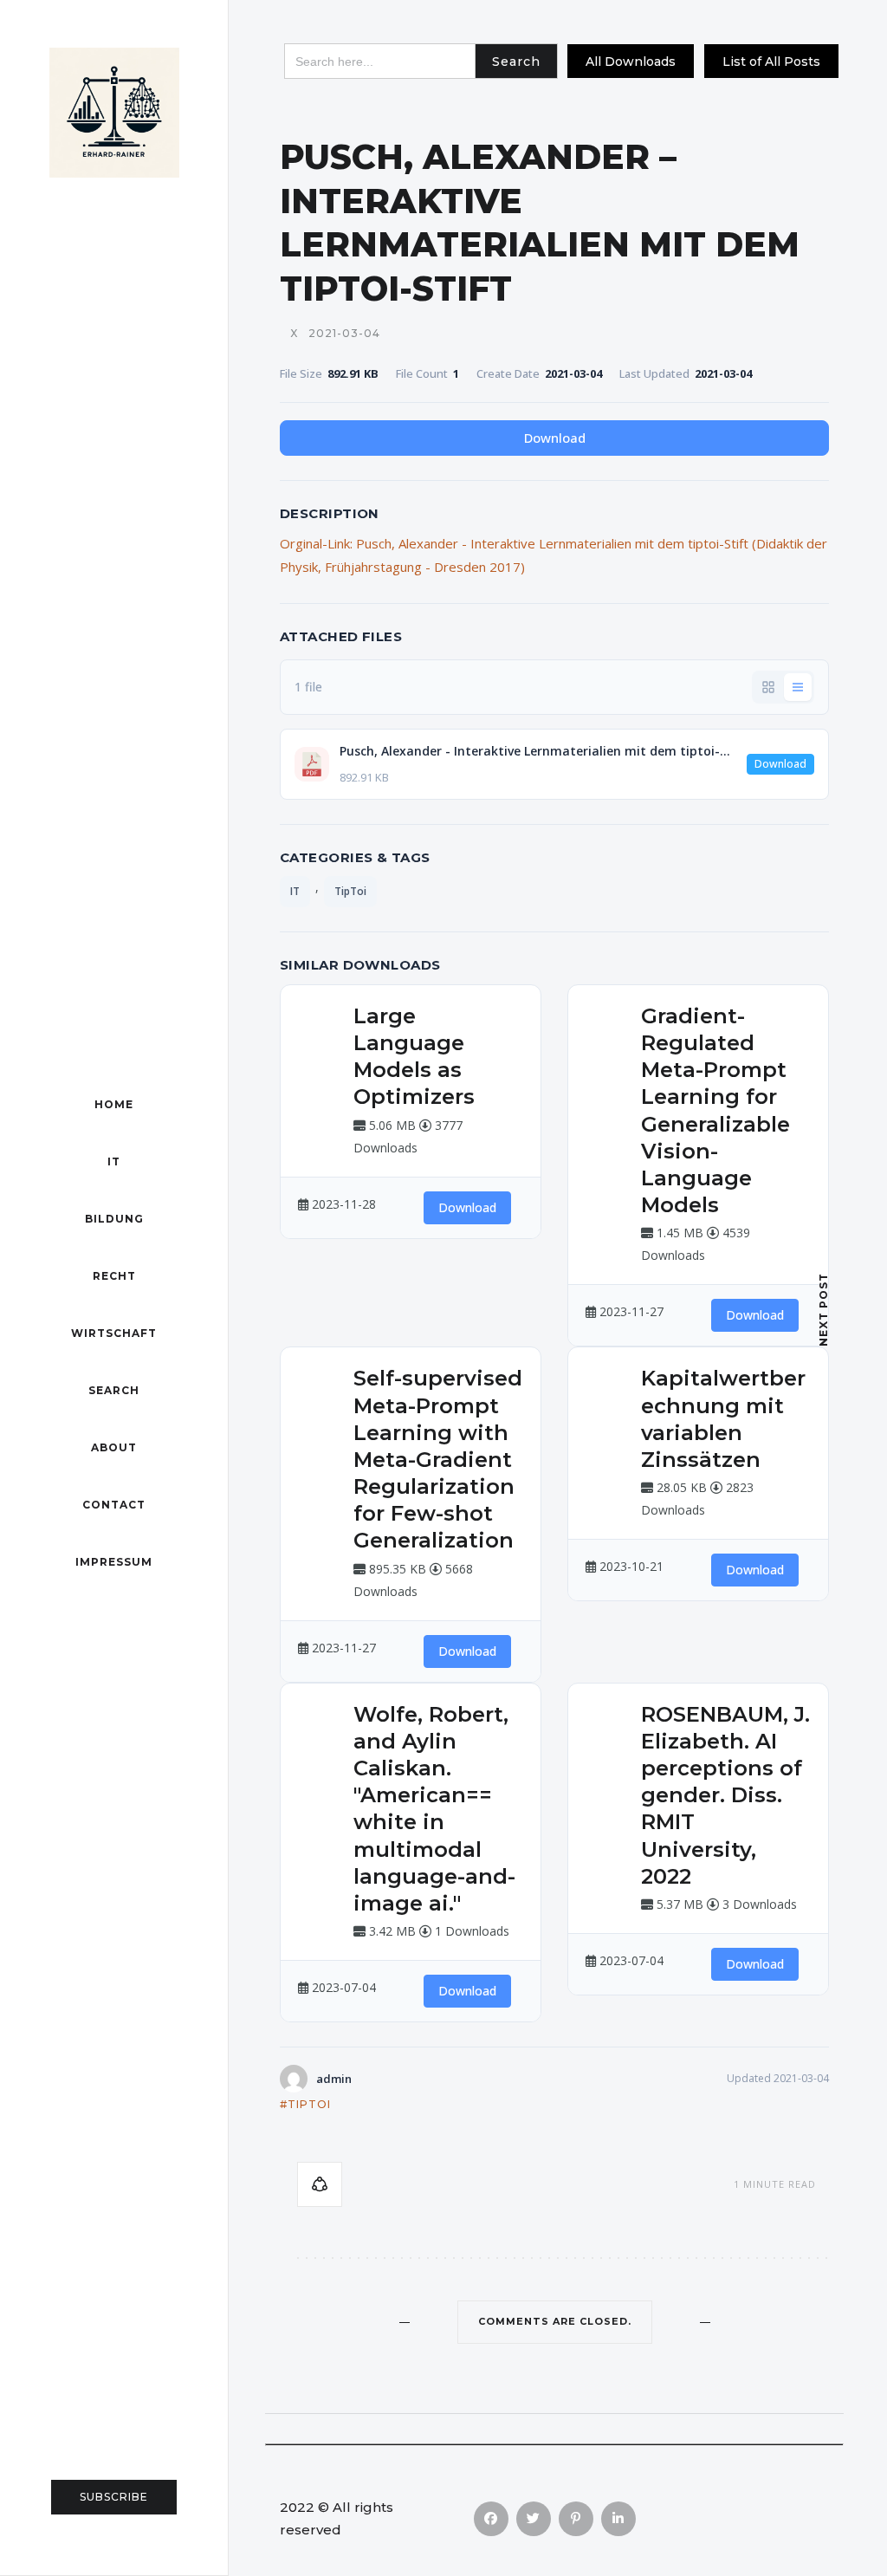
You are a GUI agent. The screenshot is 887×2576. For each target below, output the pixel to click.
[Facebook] (491, 2519)
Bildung (114, 1219)
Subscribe (114, 2497)
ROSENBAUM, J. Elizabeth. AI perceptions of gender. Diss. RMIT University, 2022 (725, 1795)
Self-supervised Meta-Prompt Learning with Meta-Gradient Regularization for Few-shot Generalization (438, 1459)
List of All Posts (771, 62)
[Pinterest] (576, 2519)
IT (114, 1161)
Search (114, 1390)
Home (114, 1104)
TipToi (350, 891)
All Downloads (631, 62)
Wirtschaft (114, 1333)
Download (555, 438)
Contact (114, 1505)
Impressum (114, 1562)
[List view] (798, 687)
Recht (114, 1276)
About (114, 1447)
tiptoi (309, 2104)
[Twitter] (534, 2519)
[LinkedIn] (618, 2519)
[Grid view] (768, 687)
